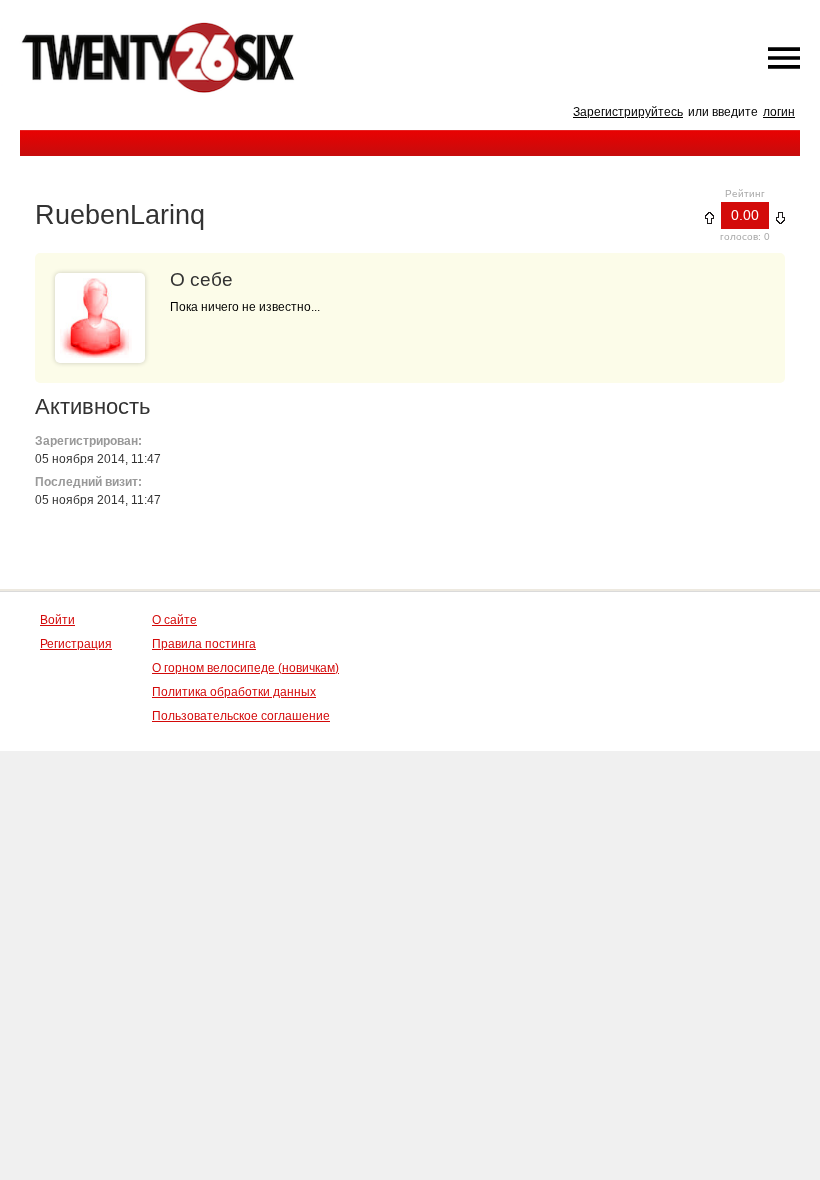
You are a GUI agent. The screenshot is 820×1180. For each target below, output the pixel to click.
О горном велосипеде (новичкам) (245, 668)
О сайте (174, 620)
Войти (57, 620)
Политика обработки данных (234, 692)
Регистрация (76, 644)
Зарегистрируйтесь (628, 112)
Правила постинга (204, 644)
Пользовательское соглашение (241, 716)
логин (779, 112)
